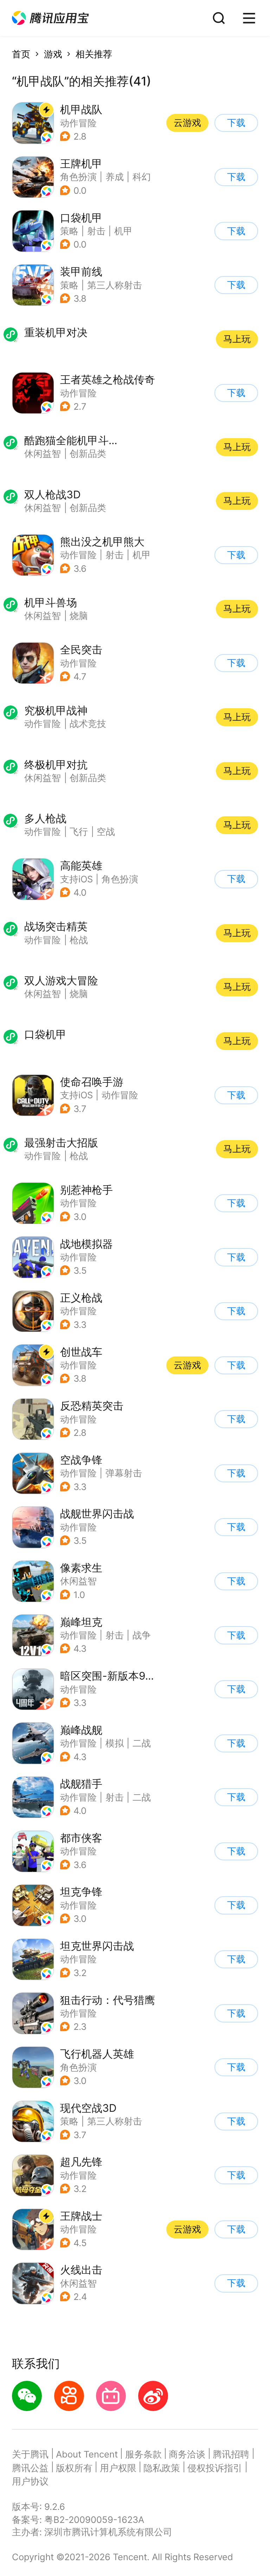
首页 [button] (21, 54)
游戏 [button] (53, 54)
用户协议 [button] (30, 2481)
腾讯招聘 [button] (231, 2454)
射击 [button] (96, 231)
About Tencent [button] (87, 2454)
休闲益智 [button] (78, 1581)
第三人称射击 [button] (115, 285)
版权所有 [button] (74, 2468)
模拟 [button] (115, 1743)
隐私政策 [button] (162, 2468)
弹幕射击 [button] (124, 1473)
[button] (50, 18)
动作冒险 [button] (78, 123)
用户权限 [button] (118, 2468)
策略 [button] (69, 231)
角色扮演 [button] (78, 177)
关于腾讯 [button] (30, 2454)
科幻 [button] (142, 177)
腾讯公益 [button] (30, 2468)
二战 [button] (142, 1743)
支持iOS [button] (76, 879)
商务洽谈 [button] (187, 2454)
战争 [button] (142, 1635)
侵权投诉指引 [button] (215, 2468)
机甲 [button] (123, 231)
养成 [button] (115, 177)
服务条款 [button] (143, 2454)
